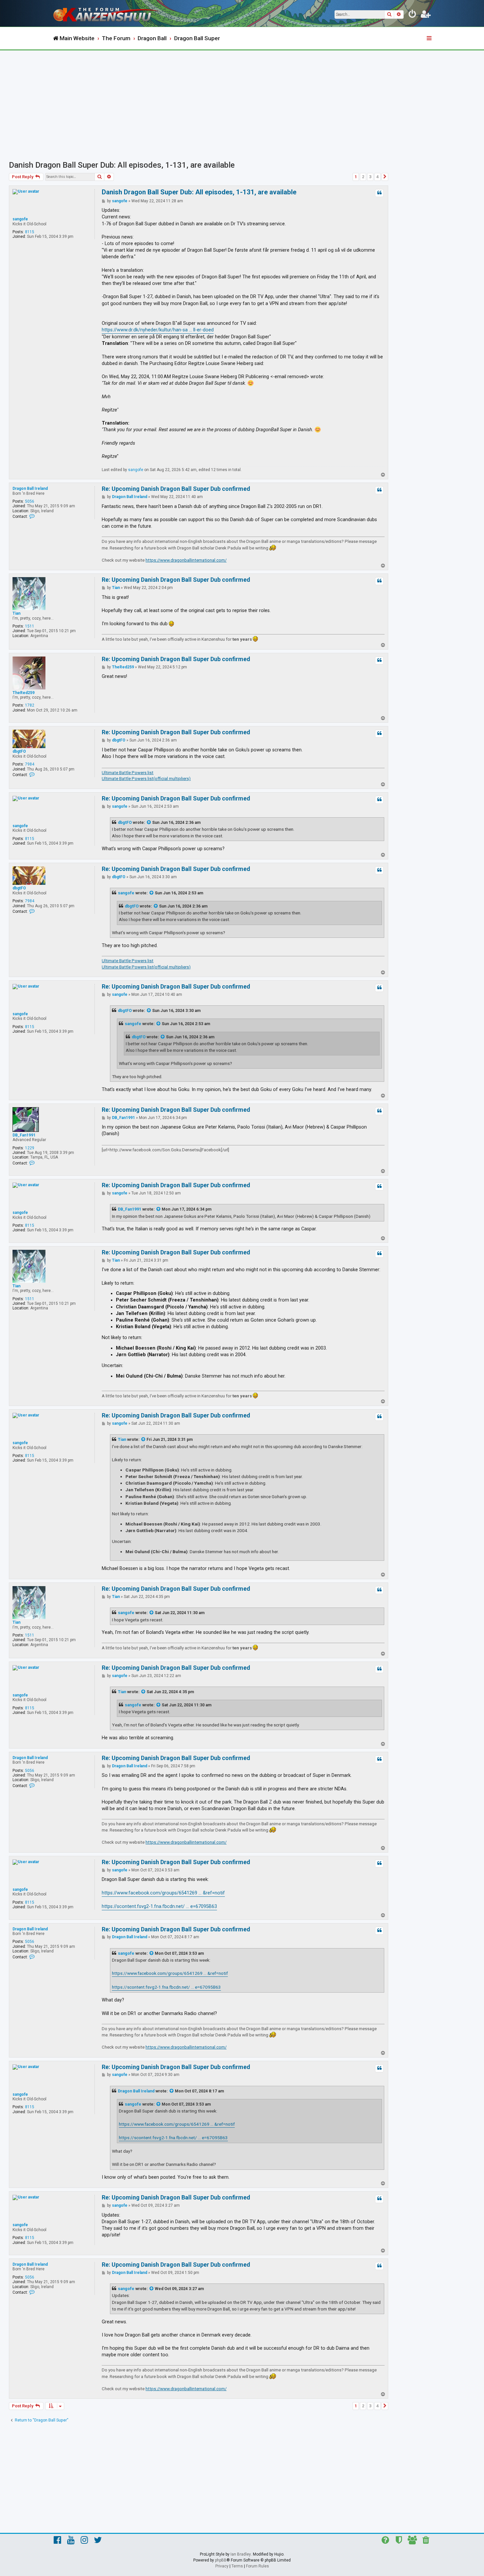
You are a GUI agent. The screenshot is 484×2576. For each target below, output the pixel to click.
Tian (16, 613)
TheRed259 (24, 693)
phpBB (221, 2560)
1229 (30, 1148)
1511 (30, 626)
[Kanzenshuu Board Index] (107, 13)
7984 (30, 764)
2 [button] (363, 177)
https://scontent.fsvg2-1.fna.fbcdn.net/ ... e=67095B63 (159, 1906)
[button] (385, 177)
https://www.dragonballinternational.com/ (186, 560)
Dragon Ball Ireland (30, 489)
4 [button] (377, 177)
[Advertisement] (242, 100)
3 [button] (370, 177)
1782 (30, 705)
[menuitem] (413, 15)
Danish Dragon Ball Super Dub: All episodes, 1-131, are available (122, 165)
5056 (30, 501)
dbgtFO (19, 751)
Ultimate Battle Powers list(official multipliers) (146, 779)
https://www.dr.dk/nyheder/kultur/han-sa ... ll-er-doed (158, 330)
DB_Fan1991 (24, 1135)
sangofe (20, 219)
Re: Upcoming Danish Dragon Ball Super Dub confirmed (176, 489)
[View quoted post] (149, 823)
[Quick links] (430, 39)
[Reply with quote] (379, 193)
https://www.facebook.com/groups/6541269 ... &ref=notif (163, 1893)
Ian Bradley (241, 2554)
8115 (30, 232)
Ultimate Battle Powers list (128, 773)
